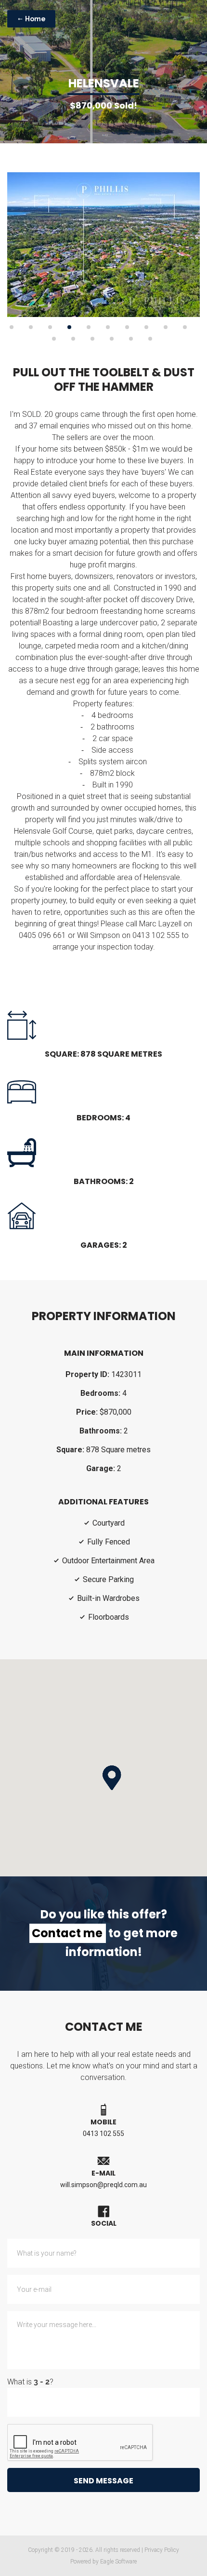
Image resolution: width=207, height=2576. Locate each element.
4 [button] (69, 327)
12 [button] (73, 339)
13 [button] (92, 339)
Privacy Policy (162, 2550)
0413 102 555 (103, 2134)
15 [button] (131, 339)
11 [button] (54, 339)
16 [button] (150, 339)
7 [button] (127, 327)
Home (35, 19)
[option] (103, 245)
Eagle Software (118, 2562)
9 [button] (166, 327)
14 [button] (112, 339)
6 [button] (108, 327)
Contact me (67, 1933)
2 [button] (31, 327)
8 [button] (146, 327)
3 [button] (50, 327)
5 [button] (89, 327)
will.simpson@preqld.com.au (103, 2185)
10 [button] (185, 327)
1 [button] (12, 327)
